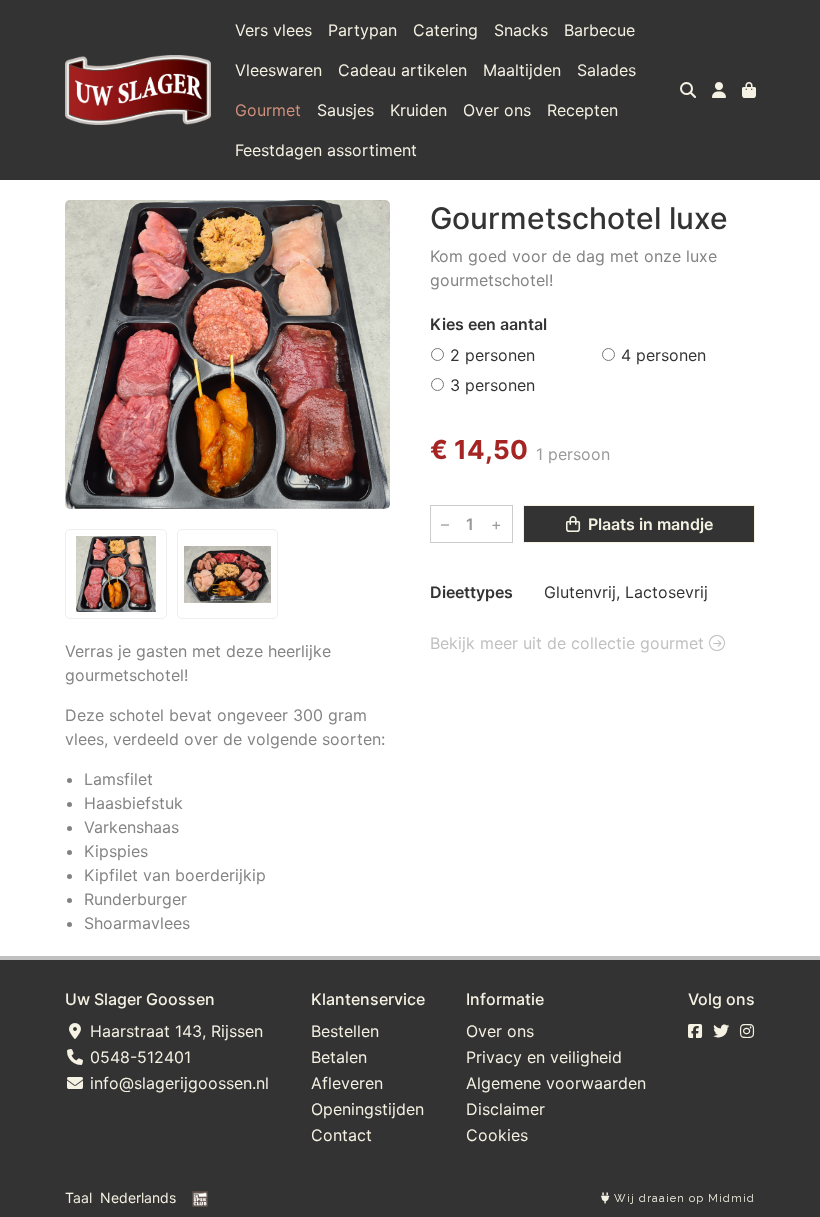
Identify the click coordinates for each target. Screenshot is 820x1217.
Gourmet (268, 110)
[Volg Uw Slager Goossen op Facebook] (695, 1031)
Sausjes (345, 110)
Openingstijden (367, 1109)
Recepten (582, 110)
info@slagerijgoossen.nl (177, 1083)
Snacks (521, 30)
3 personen (492, 385)
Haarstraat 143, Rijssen (174, 1031)
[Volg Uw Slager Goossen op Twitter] (721, 1031)
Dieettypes (471, 592)
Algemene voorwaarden (556, 1083)
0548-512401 (138, 1057)
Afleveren (347, 1083)
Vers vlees (273, 30)
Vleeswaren (278, 70)
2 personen (492, 355)
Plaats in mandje (648, 524)
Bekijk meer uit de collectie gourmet (569, 643)
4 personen (663, 355)
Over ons (497, 110)
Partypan (362, 30)
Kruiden (418, 110)
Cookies (497, 1135)
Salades (606, 70)
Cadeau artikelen (402, 70)
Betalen (339, 1057)
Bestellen (345, 1031)
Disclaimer (505, 1109)
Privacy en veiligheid (544, 1057)
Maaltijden (522, 70)
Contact (341, 1135)
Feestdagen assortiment (326, 150)
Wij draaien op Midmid (682, 1198)
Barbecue (599, 30)
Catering (445, 30)
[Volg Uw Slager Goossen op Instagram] (747, 1031)
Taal (78, 1197)
